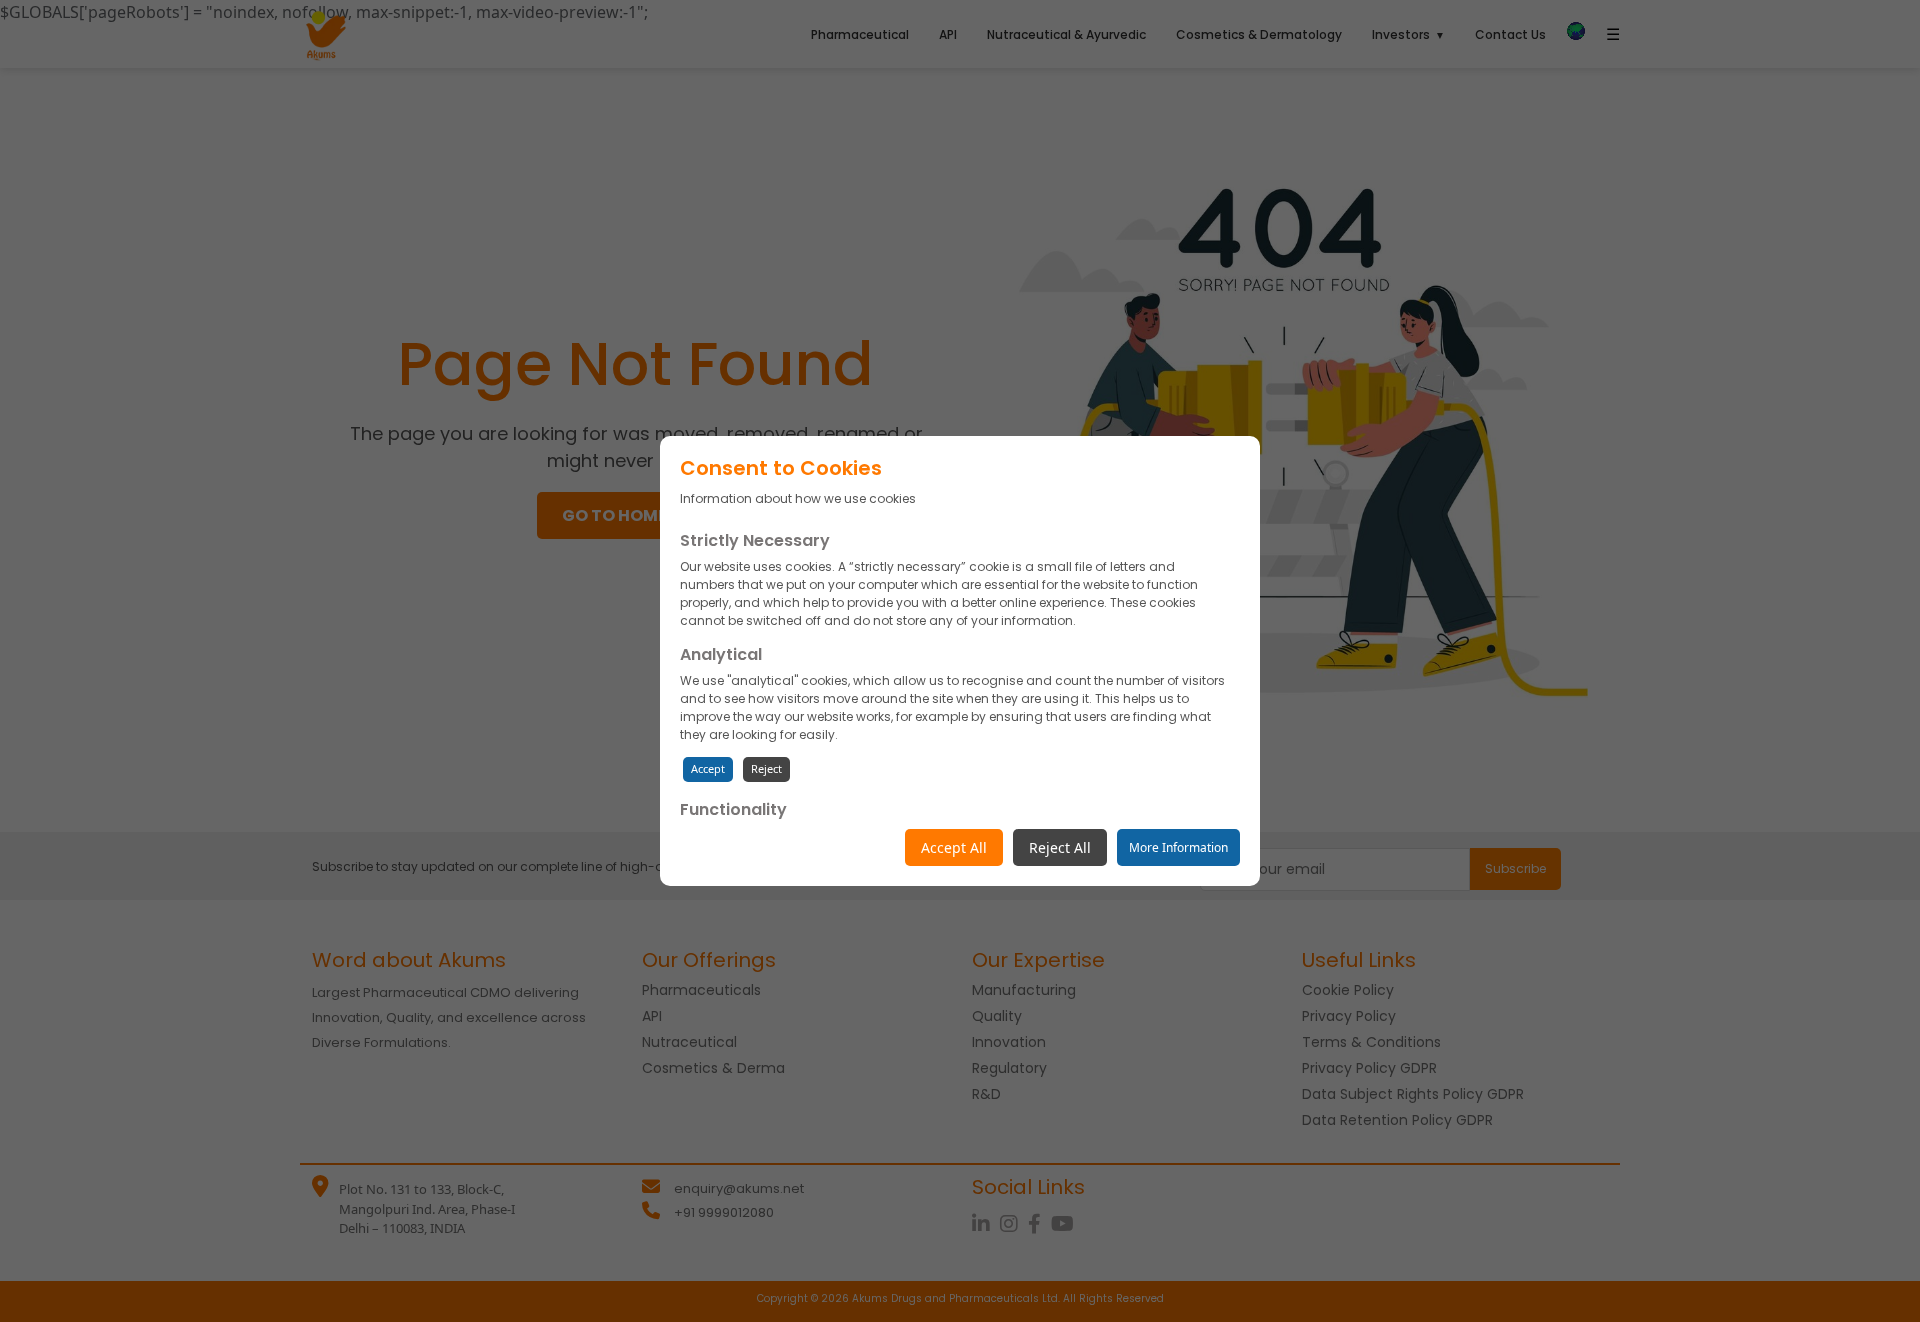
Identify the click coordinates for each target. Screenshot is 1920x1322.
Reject (766, 768)
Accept (708, 768)
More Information (1178, 847)
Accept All (954, 847)
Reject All (1060, 847)
